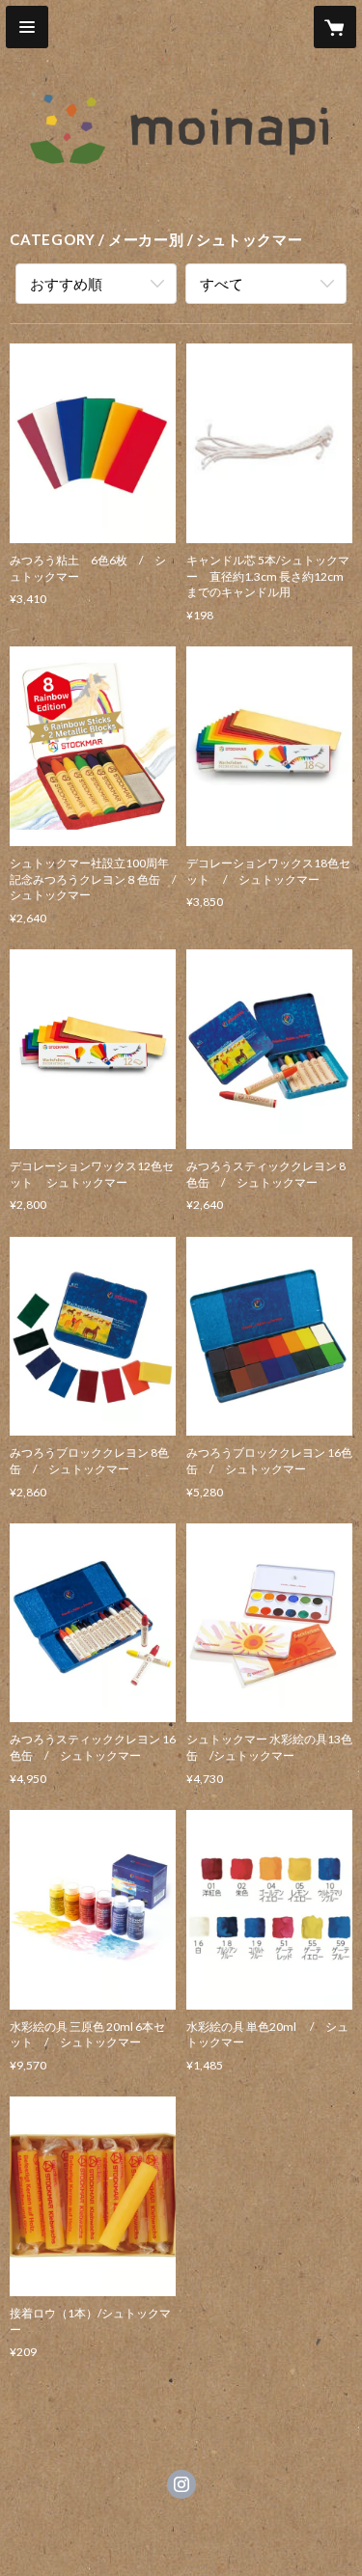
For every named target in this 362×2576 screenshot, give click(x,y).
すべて (222, 284)
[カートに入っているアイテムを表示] (335, 27)
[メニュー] (27, 27)
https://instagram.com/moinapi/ (181, 2484)
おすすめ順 (66, 284)
